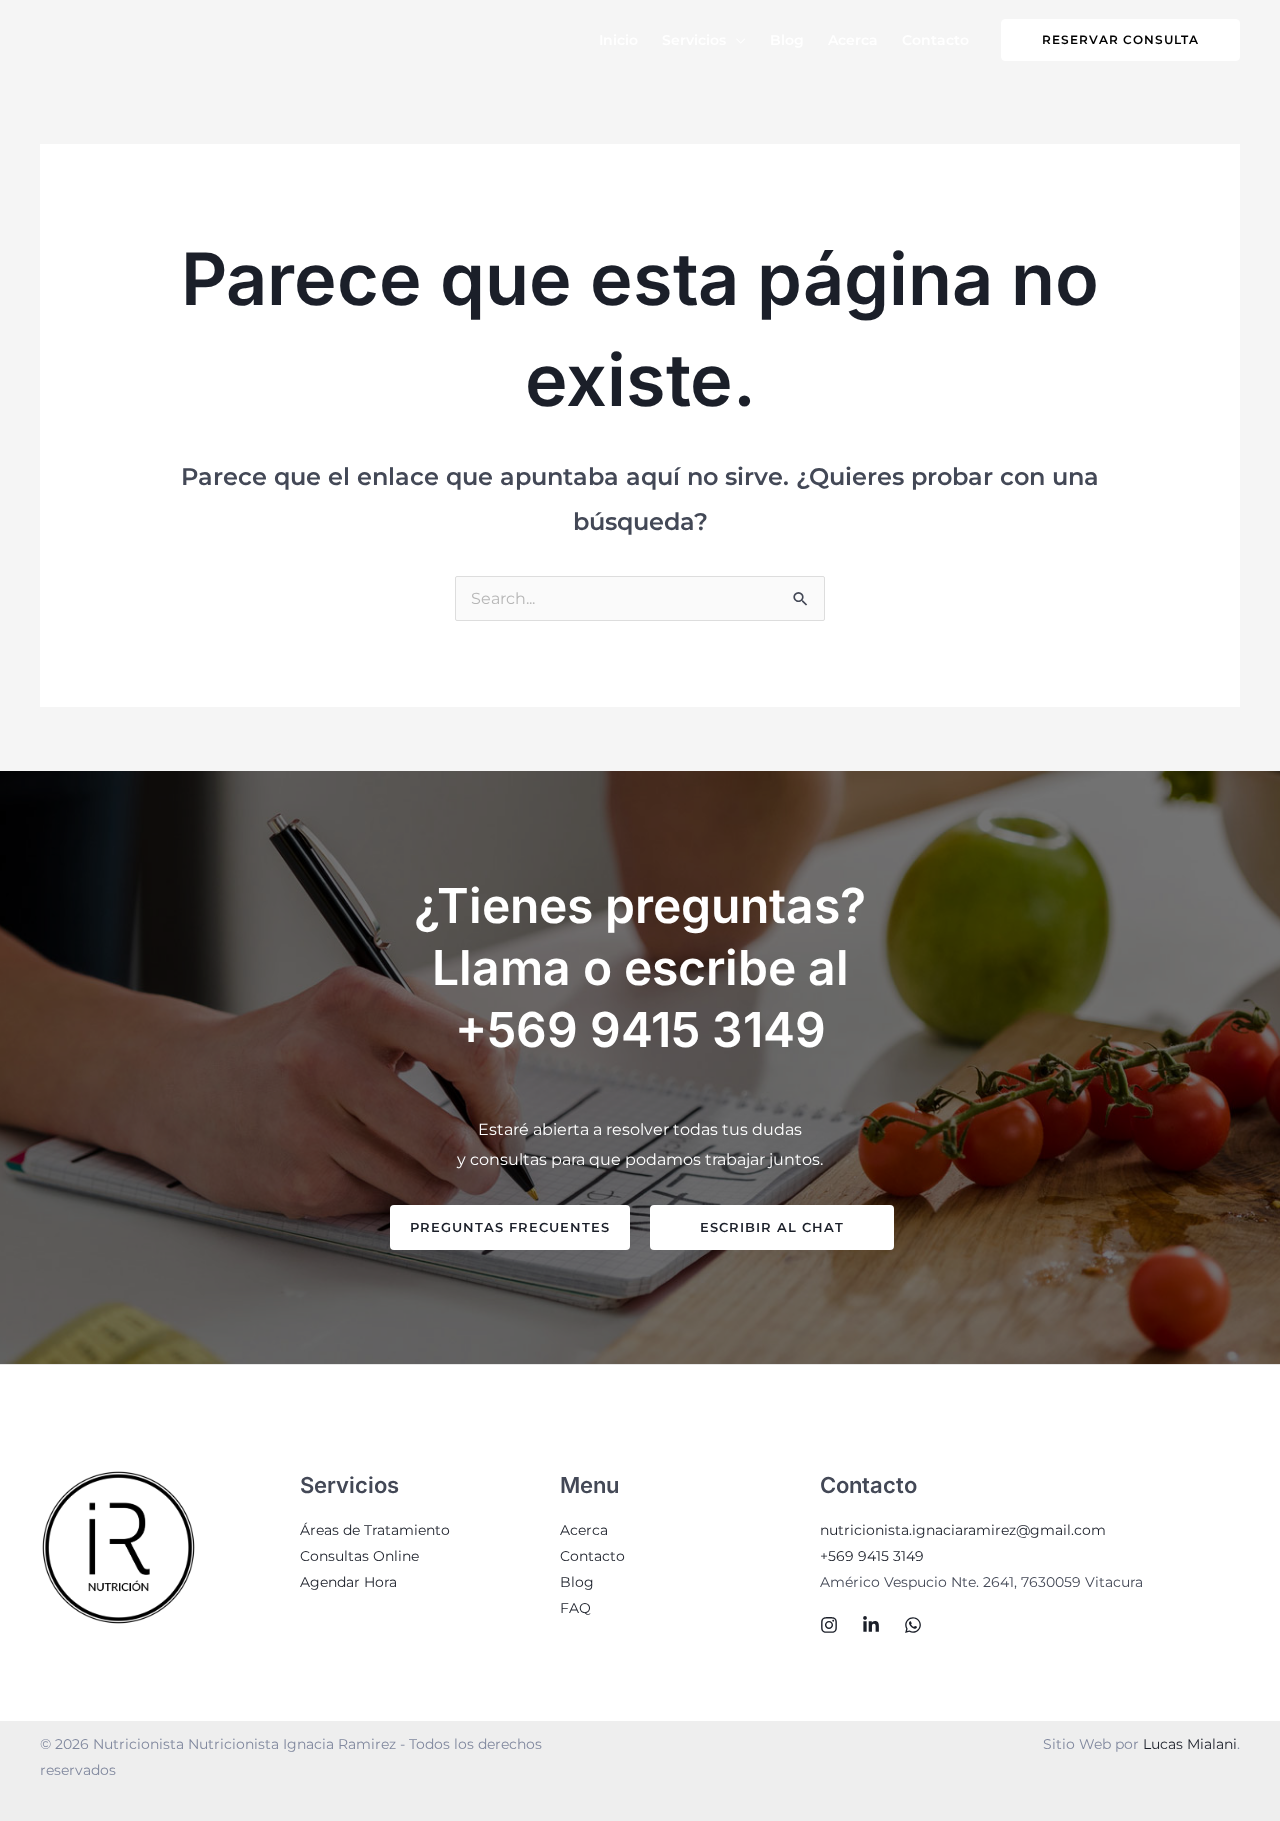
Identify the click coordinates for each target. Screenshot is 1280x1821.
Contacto (592, 1556)
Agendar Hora (348, 1582)
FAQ (575, 1608)
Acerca (584, 1530)
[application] (736, 40)
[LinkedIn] (871, 1625)
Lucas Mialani (1190, 1744)
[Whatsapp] (913, 1625)
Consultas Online (359, 1556)
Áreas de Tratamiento (375, 1530)
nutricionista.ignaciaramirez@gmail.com (963, 1530)
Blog (577, 1582)
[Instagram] (829, 1625)
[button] (1120, 40)
